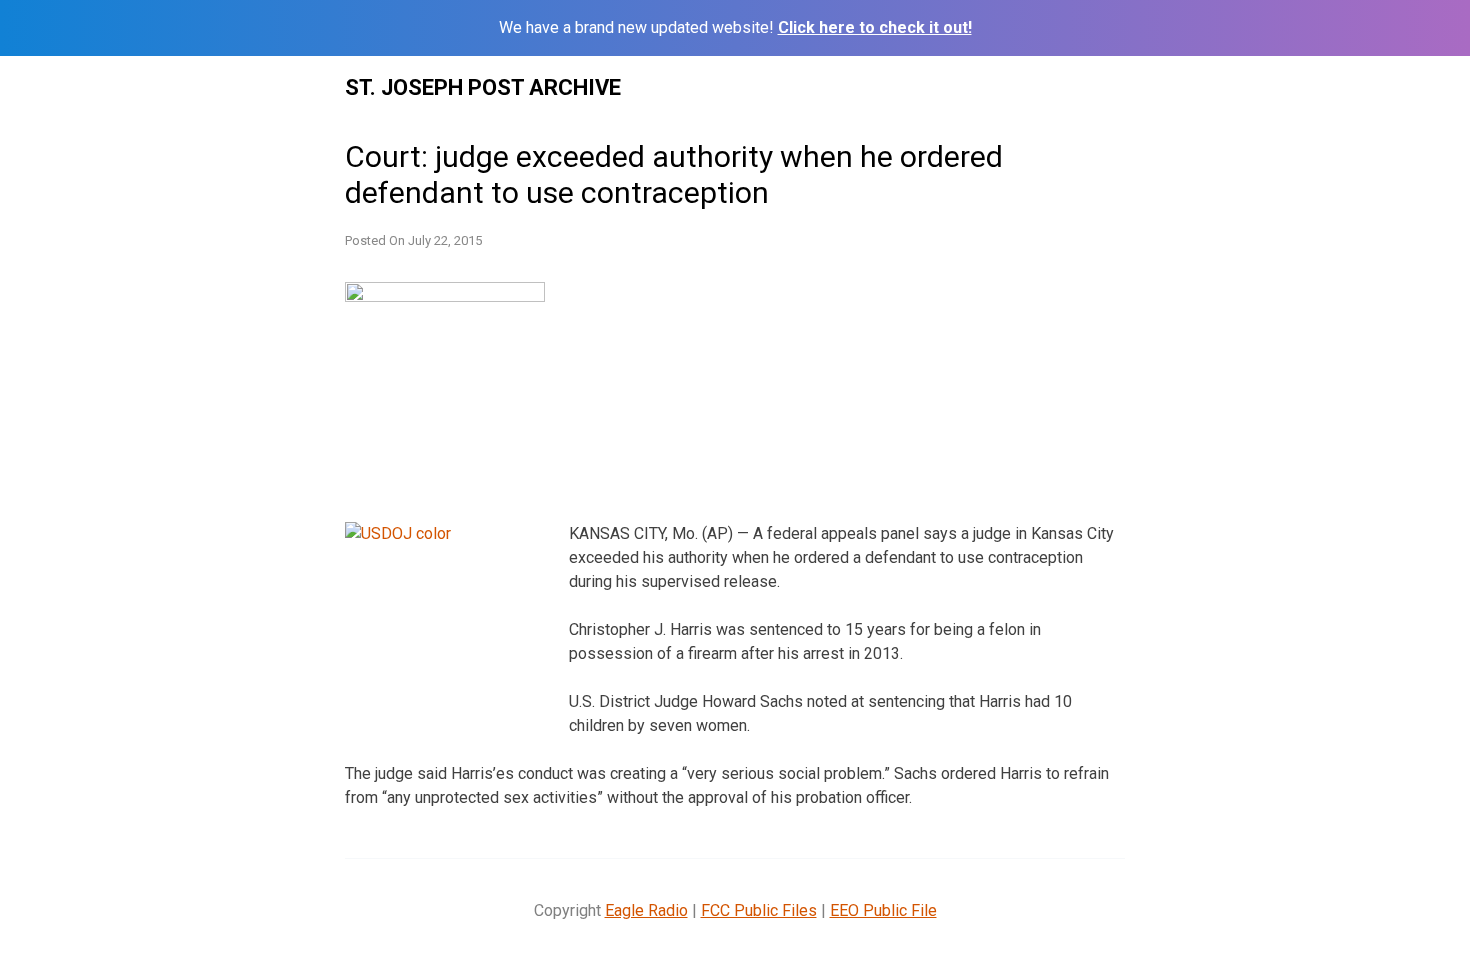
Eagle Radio (646, 910)
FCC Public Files (759, 910)
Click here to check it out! (875, 27)
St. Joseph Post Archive (483, 87)
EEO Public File (883, 910)
